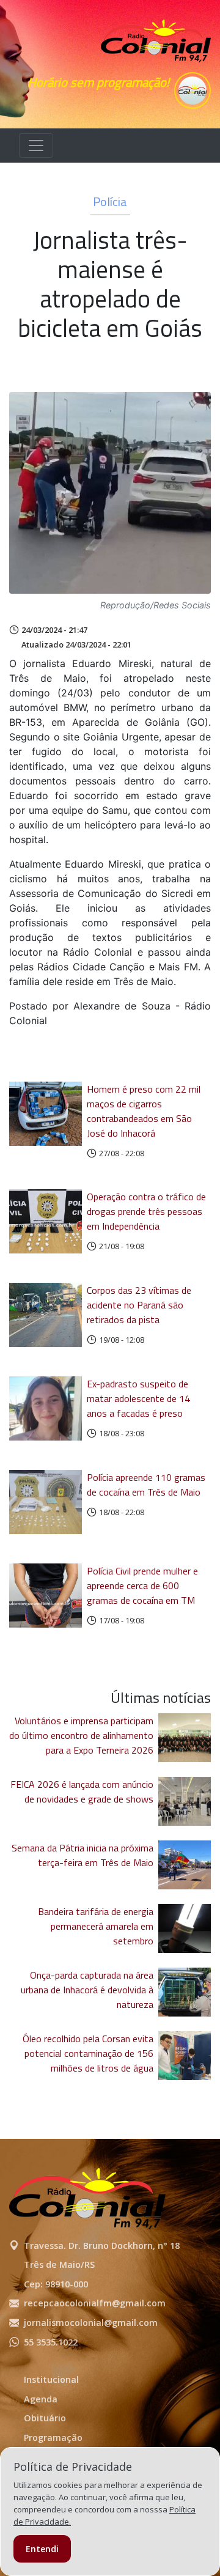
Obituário (45, 2418)
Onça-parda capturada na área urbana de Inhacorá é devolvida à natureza (87, 1990)
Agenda (41, 2399)
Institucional (51, 2379)
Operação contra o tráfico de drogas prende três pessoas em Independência (146, 1211)
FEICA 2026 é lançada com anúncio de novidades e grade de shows (82, 1792)
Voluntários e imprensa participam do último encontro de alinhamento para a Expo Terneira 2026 (81, 1735)
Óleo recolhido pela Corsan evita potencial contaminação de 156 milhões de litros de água (88, 2053)
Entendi (42, 2549)
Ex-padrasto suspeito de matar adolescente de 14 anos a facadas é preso (138, 1398)
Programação (53, 2438)
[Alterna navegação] (36, 146)
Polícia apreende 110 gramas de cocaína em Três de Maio (146, 1485)
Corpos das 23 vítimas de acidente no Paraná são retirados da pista (139, 1305)
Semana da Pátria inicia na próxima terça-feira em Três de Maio (82, 1855)
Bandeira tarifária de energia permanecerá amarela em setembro (96, 1926)
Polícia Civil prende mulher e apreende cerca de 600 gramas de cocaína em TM (142, 1585)
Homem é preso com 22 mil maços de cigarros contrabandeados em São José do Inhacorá (144, 1111)
